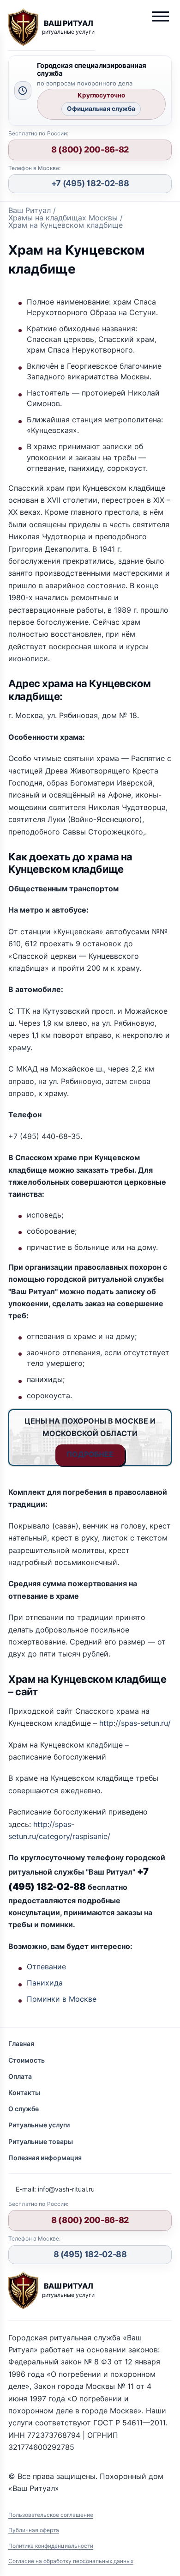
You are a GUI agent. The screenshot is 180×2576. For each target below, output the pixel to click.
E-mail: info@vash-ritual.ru (55, 2189)
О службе (24, 2109)
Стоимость (27, 2060)
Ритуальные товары (41, 2141)
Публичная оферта (34, 2530)
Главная (21, 2043)
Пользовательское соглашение (51, 2515)
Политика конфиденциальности (51, 2546)
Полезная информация (45, 2158)
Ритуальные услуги (39, 2125)
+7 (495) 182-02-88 (90, 183)
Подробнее (90, 1454)
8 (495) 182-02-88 (90, 2254)
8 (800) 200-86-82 (90, 149)
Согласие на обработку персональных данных (71, 2561)
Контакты (24, 2092)
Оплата (20, 2076)
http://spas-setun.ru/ (135, 1723)
